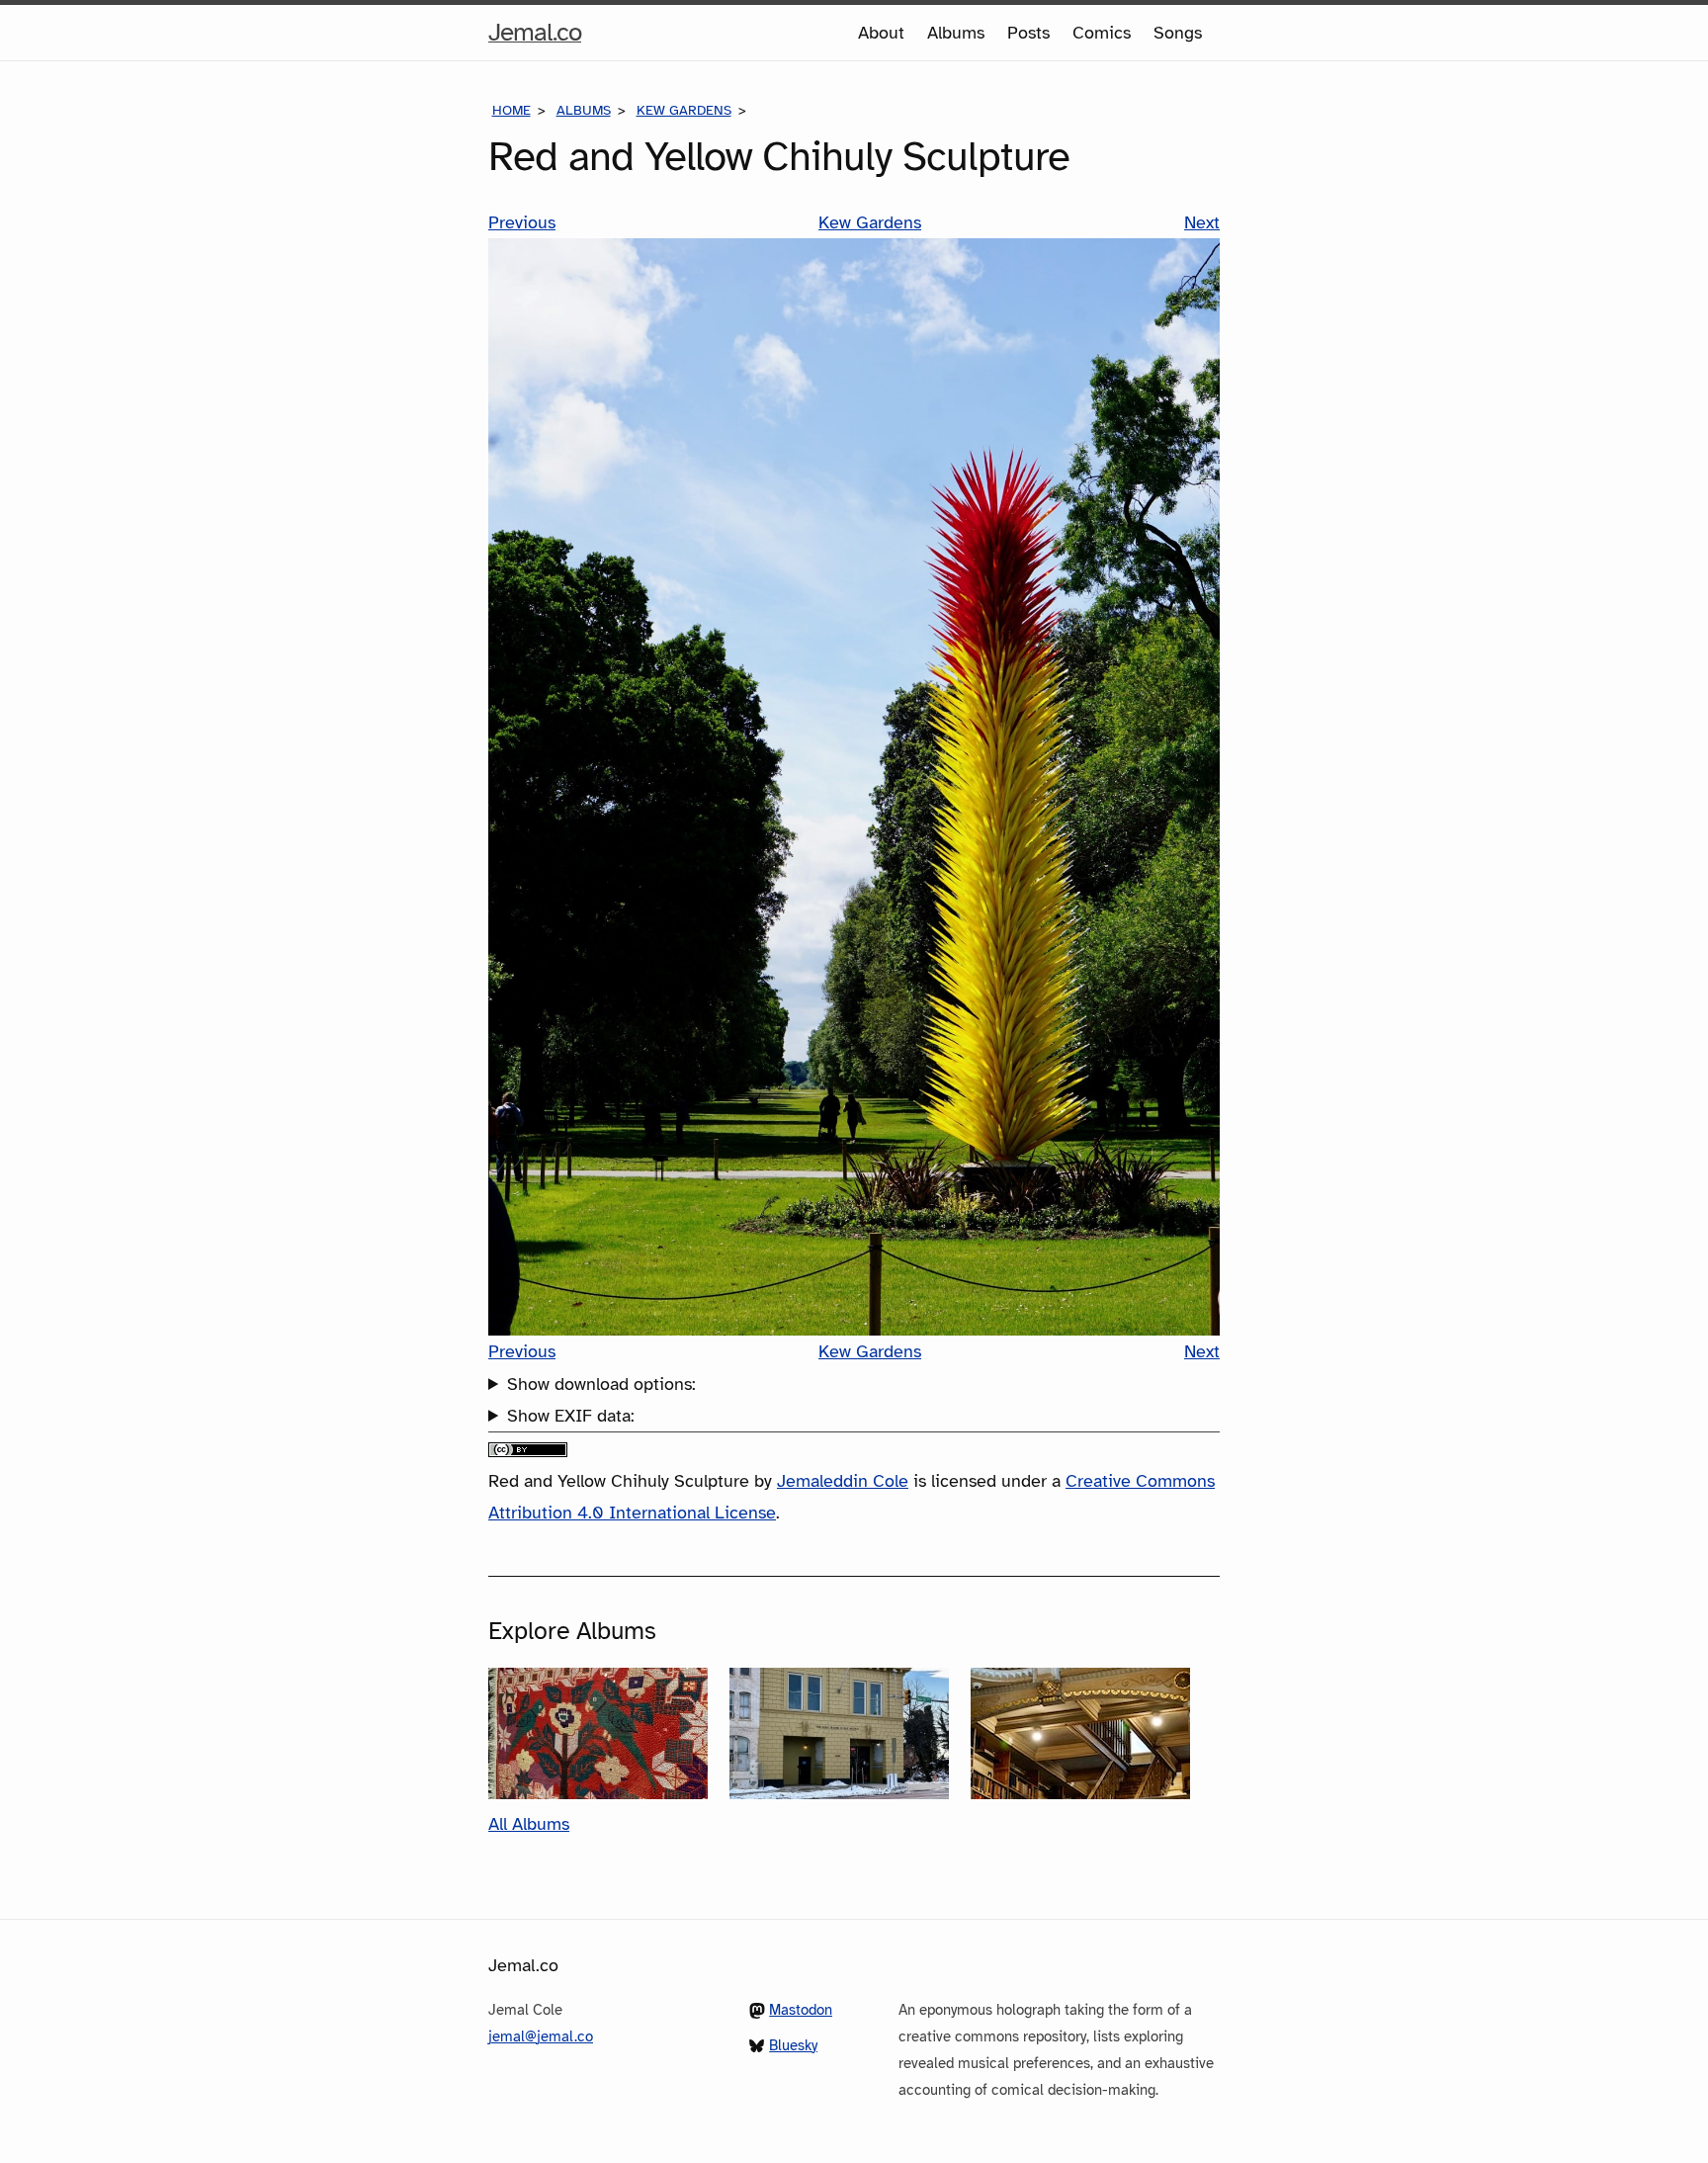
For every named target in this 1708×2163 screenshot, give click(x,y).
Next (1202, 222)
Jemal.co (535, 38)
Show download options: (601, 1384)
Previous (522, 222)
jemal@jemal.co (541, 2036)
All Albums (529, 1824)
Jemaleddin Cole (843, 1481)
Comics (1102, 33)
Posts (1028, 33)
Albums (956, 33)
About (881, 33)
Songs (1178, 33)
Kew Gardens (684, 110)
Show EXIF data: (571, 1416)
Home (512, 110)
